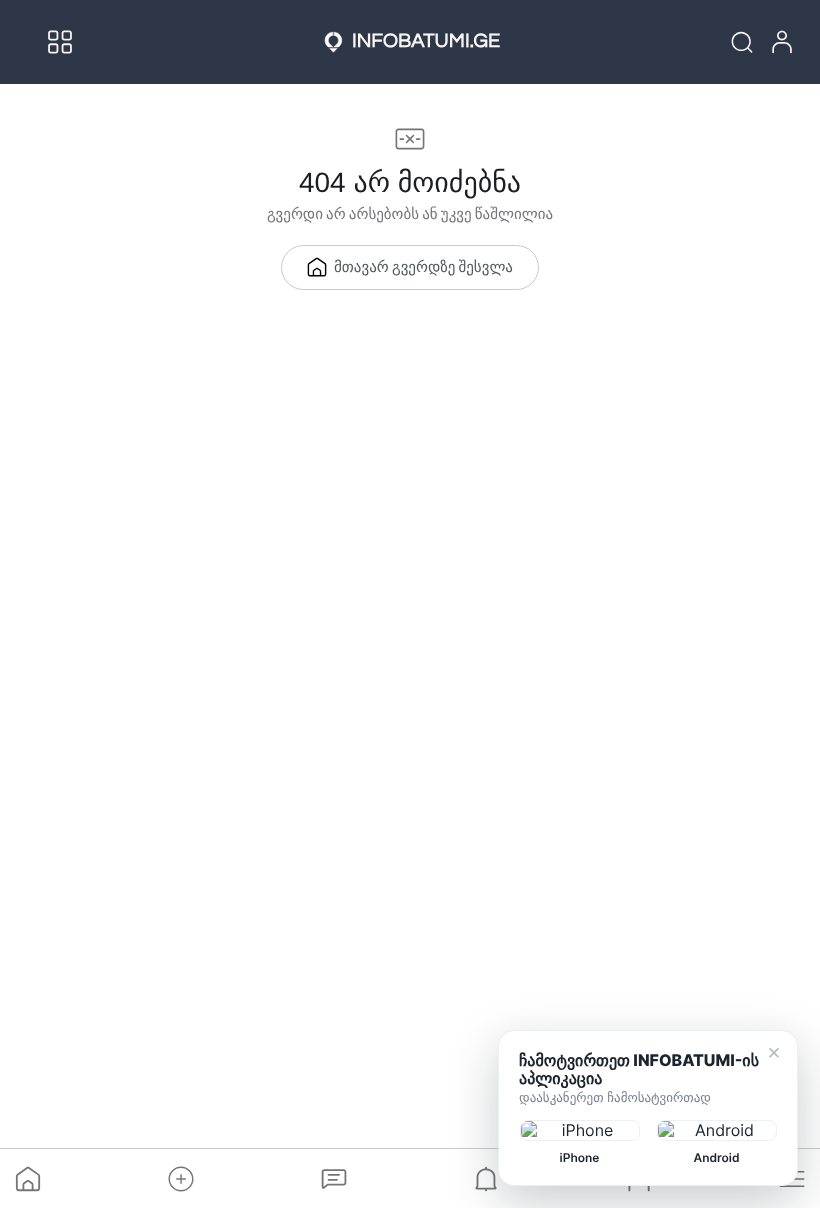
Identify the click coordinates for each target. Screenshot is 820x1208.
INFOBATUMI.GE (426, 42)
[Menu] (60, 42)
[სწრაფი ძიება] (729, 42)
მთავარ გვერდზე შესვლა (423, 268)
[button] (181, 1179)
